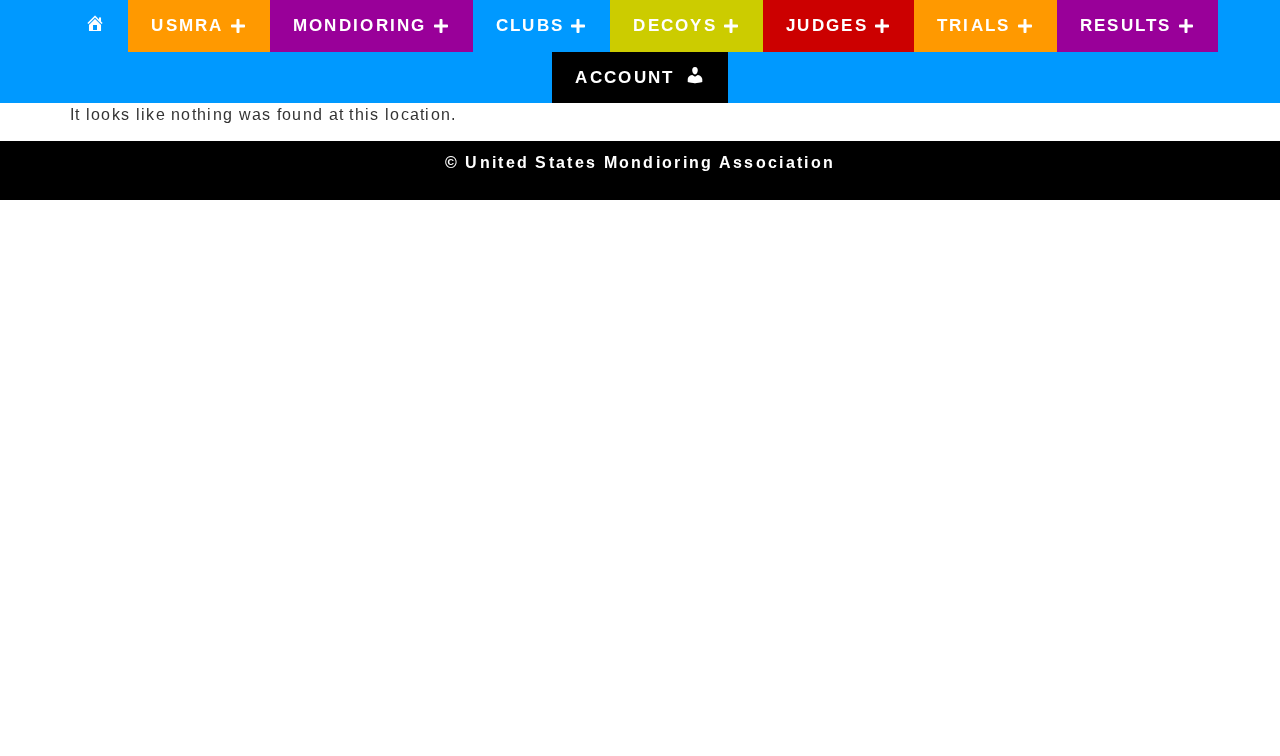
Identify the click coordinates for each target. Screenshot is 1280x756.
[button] (199, 26)
